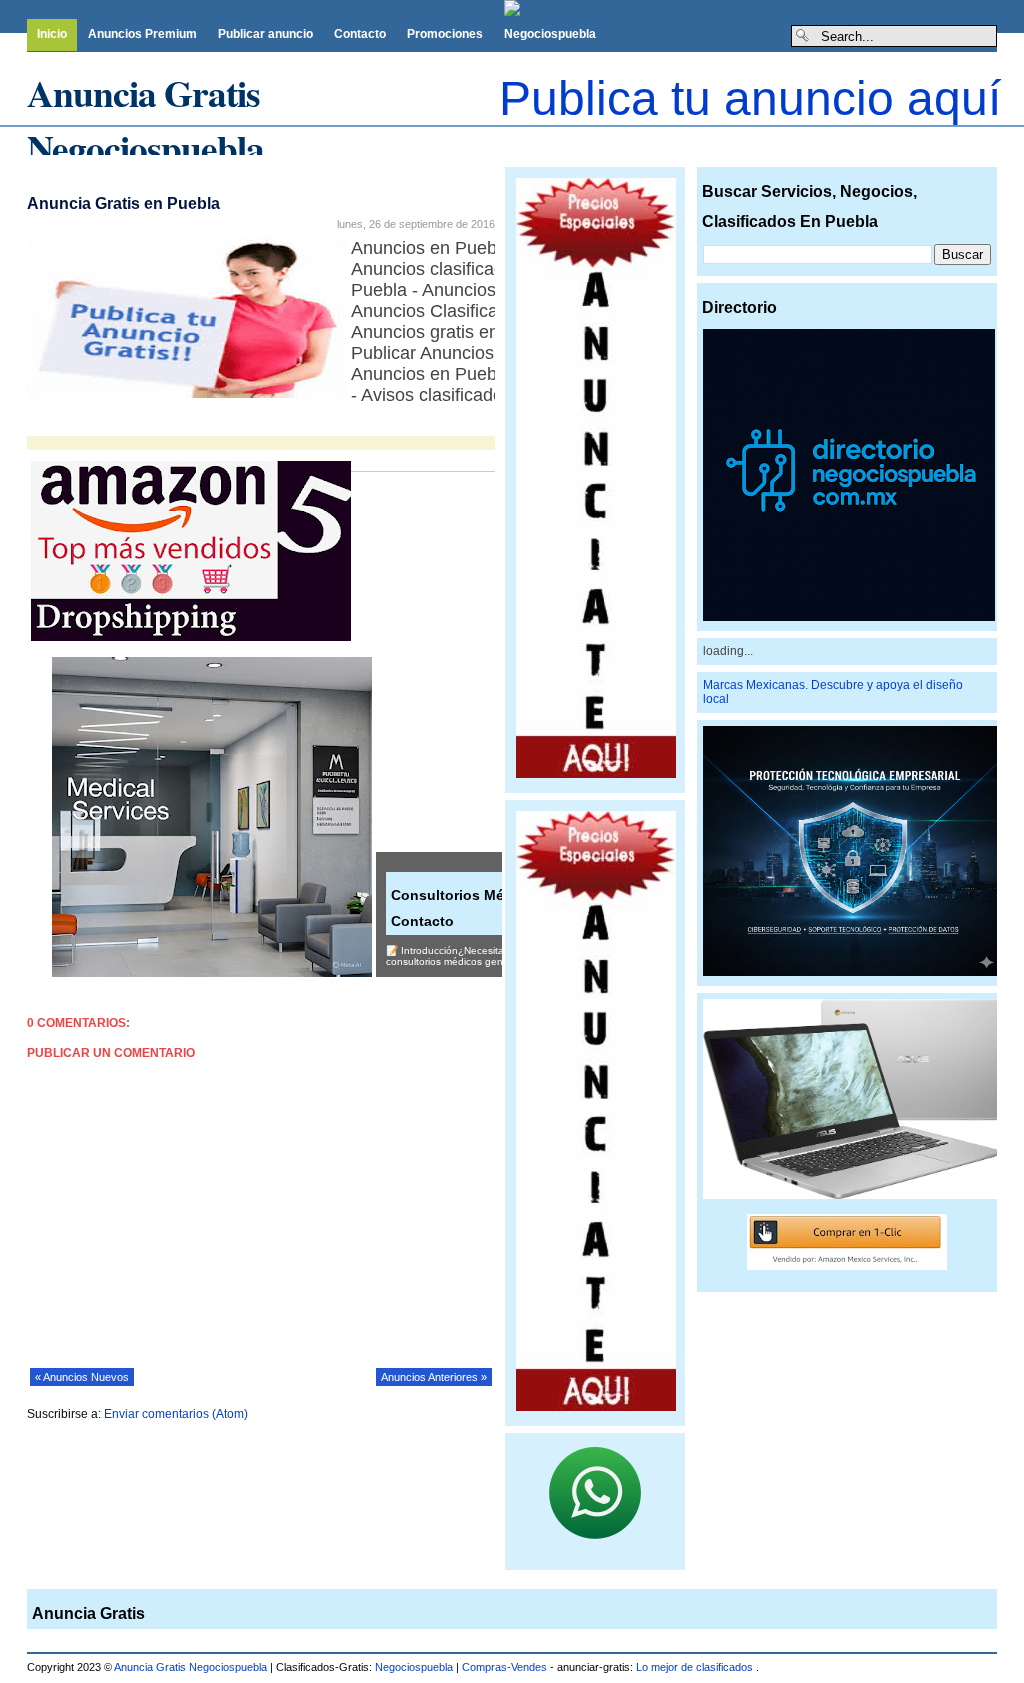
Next (515, 137)
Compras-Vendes (504, 1667)
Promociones (445, 34)
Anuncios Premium (142, 34)
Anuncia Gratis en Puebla (123, 203)
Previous (15, 137)
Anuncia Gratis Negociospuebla (145, 120)
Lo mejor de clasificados (696, 1667)
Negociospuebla (550, 34)
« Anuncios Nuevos (82, 1377)
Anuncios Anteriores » (434, 1377)
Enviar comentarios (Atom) (176, 1414)
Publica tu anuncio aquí (750, 98)
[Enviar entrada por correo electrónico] (28, 430)
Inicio (52, 34)
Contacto (360, 34)
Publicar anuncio (265, 34)
